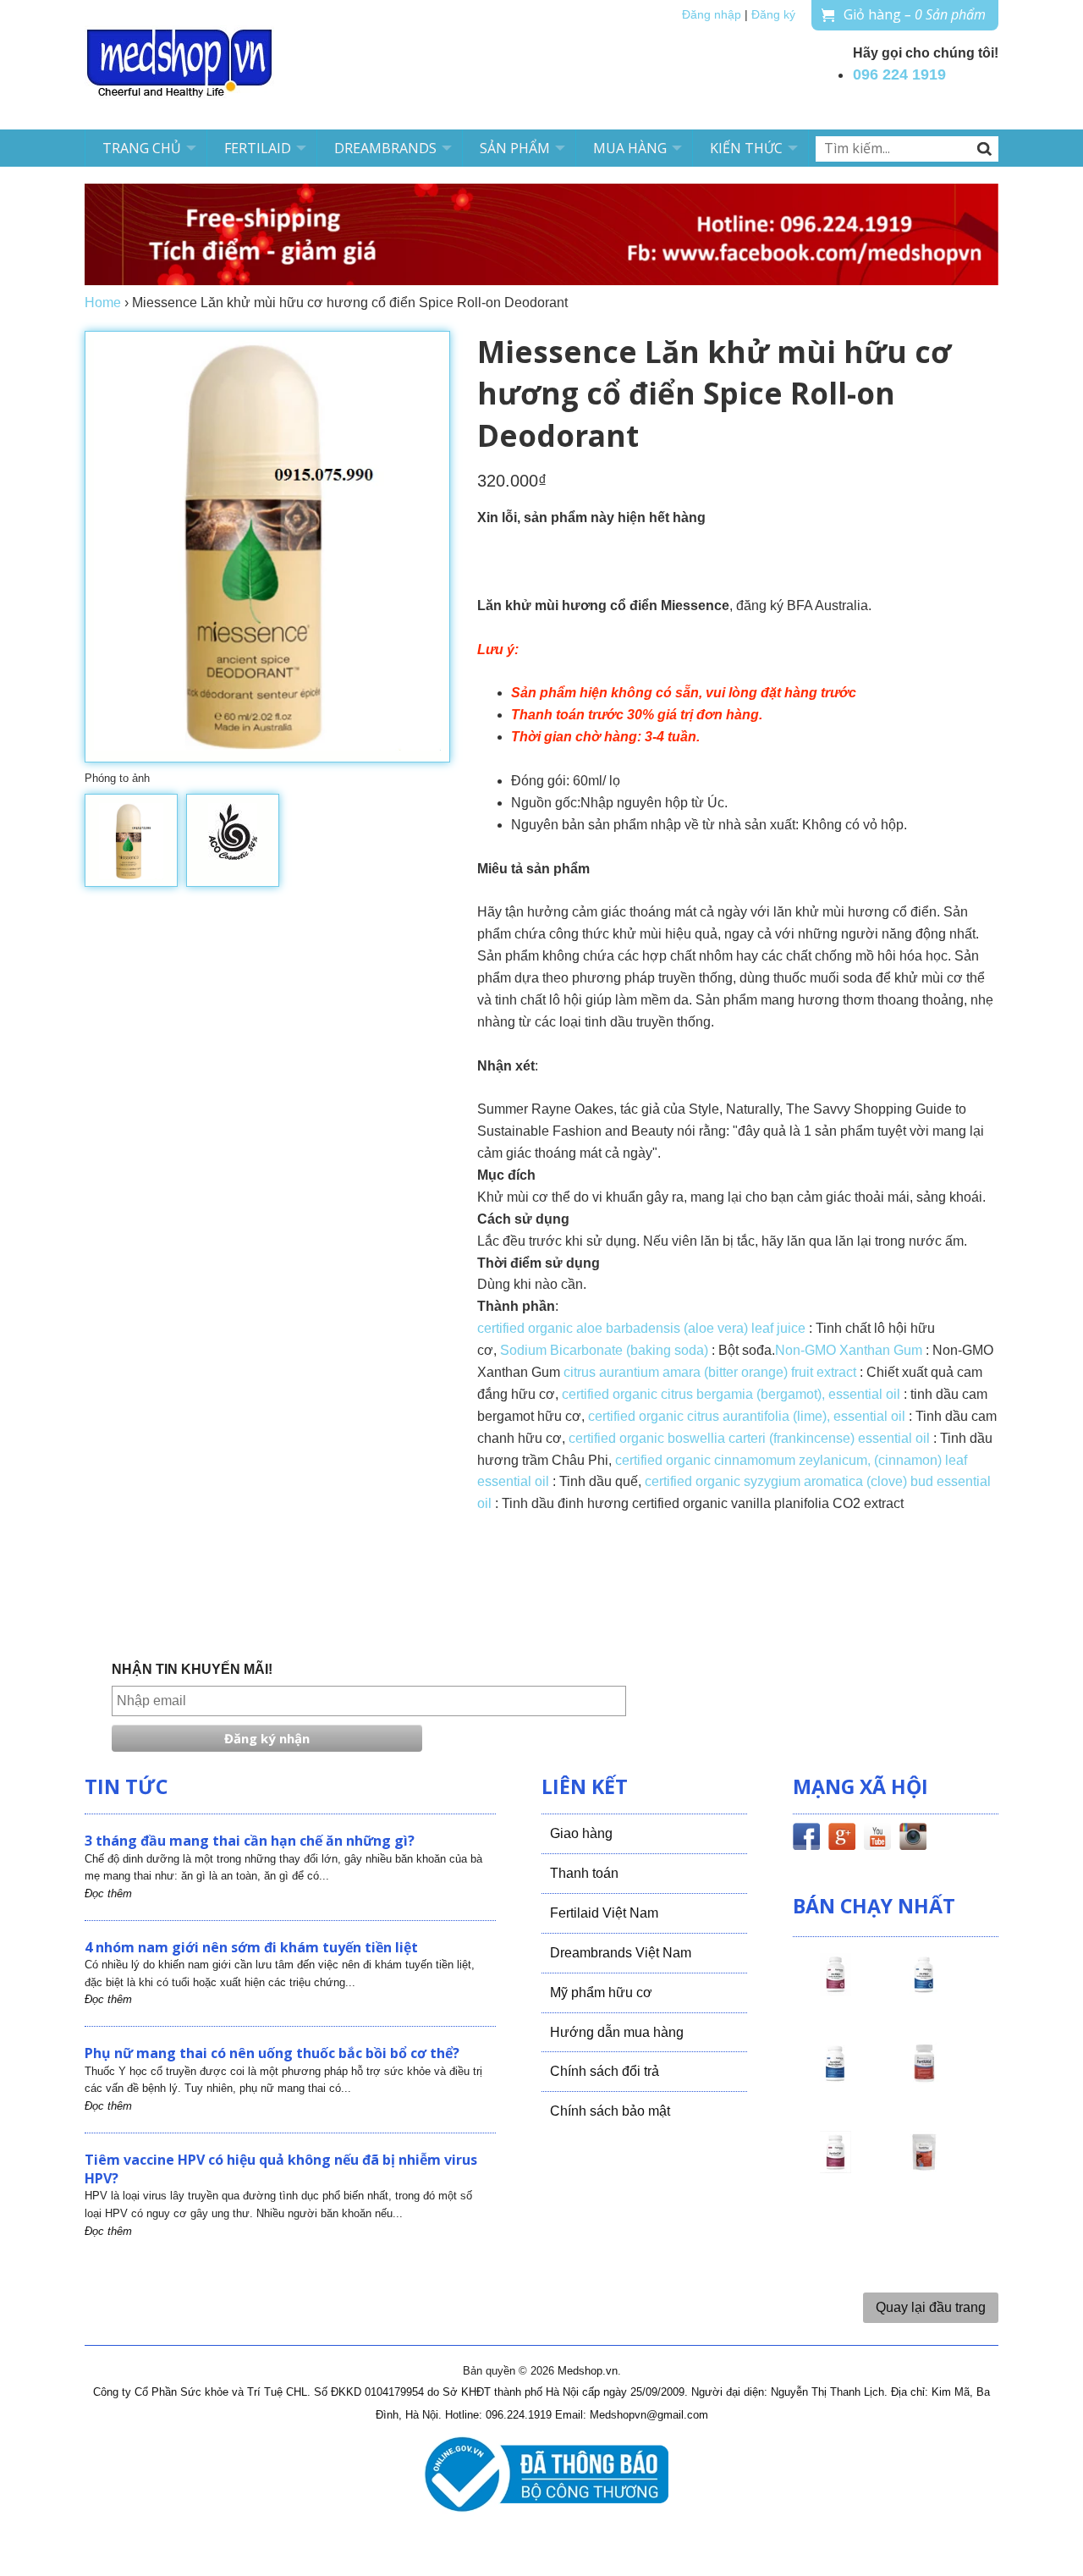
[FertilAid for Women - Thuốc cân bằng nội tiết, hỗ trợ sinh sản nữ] (924, 2078)
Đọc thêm (108, 1893)
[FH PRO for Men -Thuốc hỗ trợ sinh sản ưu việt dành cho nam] (924, 1990)
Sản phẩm (515, 148)
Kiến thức (746, 148)
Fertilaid (258, 148)
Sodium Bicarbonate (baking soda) (606, 1350)
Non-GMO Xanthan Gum (849, 1350)
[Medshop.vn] (180, 65)
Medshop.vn (588, 2371)
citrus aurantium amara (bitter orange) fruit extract (710, 1372)
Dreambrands (385, 148)
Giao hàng (581, 1833)
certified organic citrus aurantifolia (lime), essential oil (748, 1416)
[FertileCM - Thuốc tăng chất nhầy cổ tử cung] (835, 2167)
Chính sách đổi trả (605, 2071)
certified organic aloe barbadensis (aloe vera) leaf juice (641, 1328)
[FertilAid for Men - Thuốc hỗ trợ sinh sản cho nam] (835, 2078)
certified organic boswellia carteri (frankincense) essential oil (749, 1438)
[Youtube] (877, 1840)
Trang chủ (142, 148)
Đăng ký (773, 15)
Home (103, 303)
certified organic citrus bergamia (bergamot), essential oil (731, 1394)
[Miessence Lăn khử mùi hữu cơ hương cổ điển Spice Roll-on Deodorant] (131, 840)
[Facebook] (806, 1840)
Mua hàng (630, 148)
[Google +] (842, 1840)
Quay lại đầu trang (931, 2307)
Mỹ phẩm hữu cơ (601, 1993)
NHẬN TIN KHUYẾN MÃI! (192, 1669)
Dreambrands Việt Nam (621, 1953)
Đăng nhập (712, 15)
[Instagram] (913, 1840)
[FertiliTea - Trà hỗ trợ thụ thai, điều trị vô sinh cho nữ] (924, 2167)
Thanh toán (584, 1873)
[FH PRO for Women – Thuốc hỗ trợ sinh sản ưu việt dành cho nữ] (835, 1990)
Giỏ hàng (915, 14)
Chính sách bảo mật (610, 2111)
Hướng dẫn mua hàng (617, 2032)
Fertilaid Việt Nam (604, 1913)
